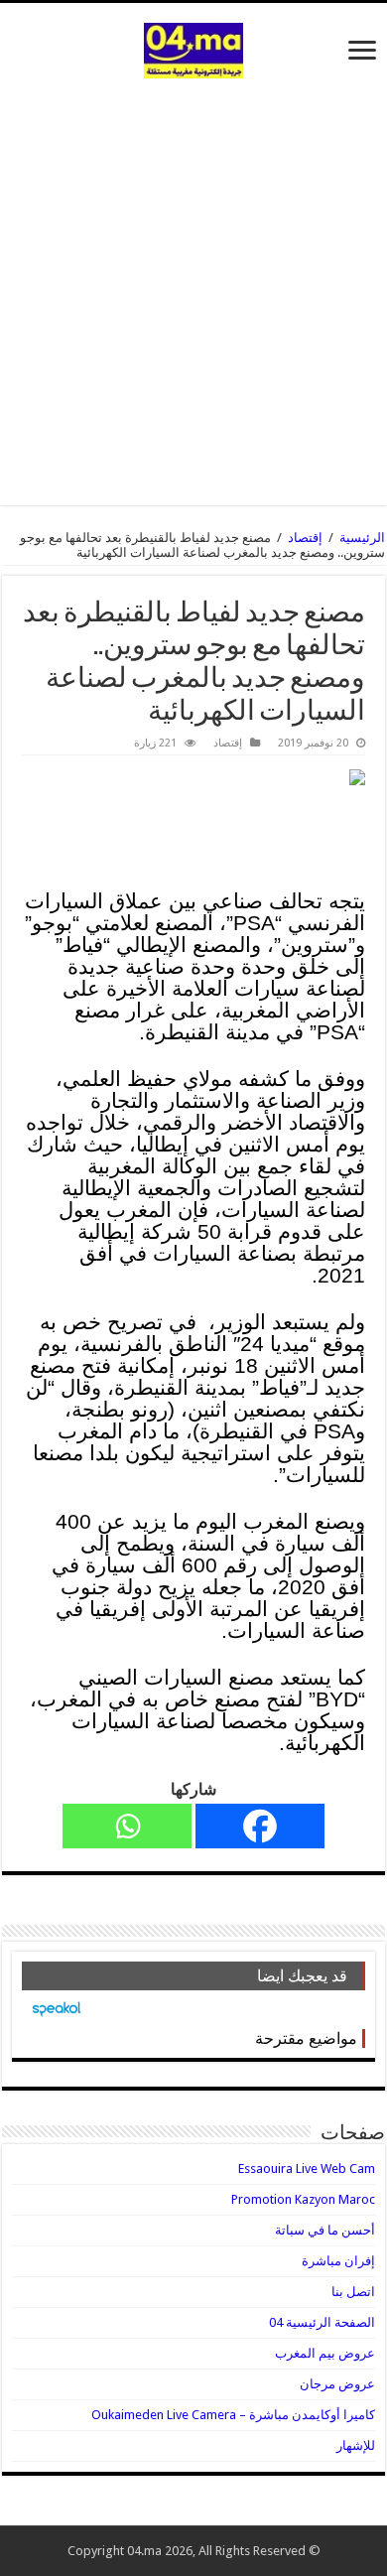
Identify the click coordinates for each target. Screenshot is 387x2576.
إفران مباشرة (338, 2261)
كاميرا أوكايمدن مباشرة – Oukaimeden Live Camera (233, 2415)
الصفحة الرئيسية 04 (322, 2322)
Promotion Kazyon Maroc (303, 2199)
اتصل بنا (353, 2292)
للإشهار (356, 2445)
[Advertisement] (193, 282)
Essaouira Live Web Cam (307, 2169)
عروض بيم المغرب (325, 2353)
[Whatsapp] (127, 1826)
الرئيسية (362, 538)
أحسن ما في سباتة (325, 2230)
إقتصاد (305, 538)
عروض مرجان (337, 2384)
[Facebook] (260, 1826)
